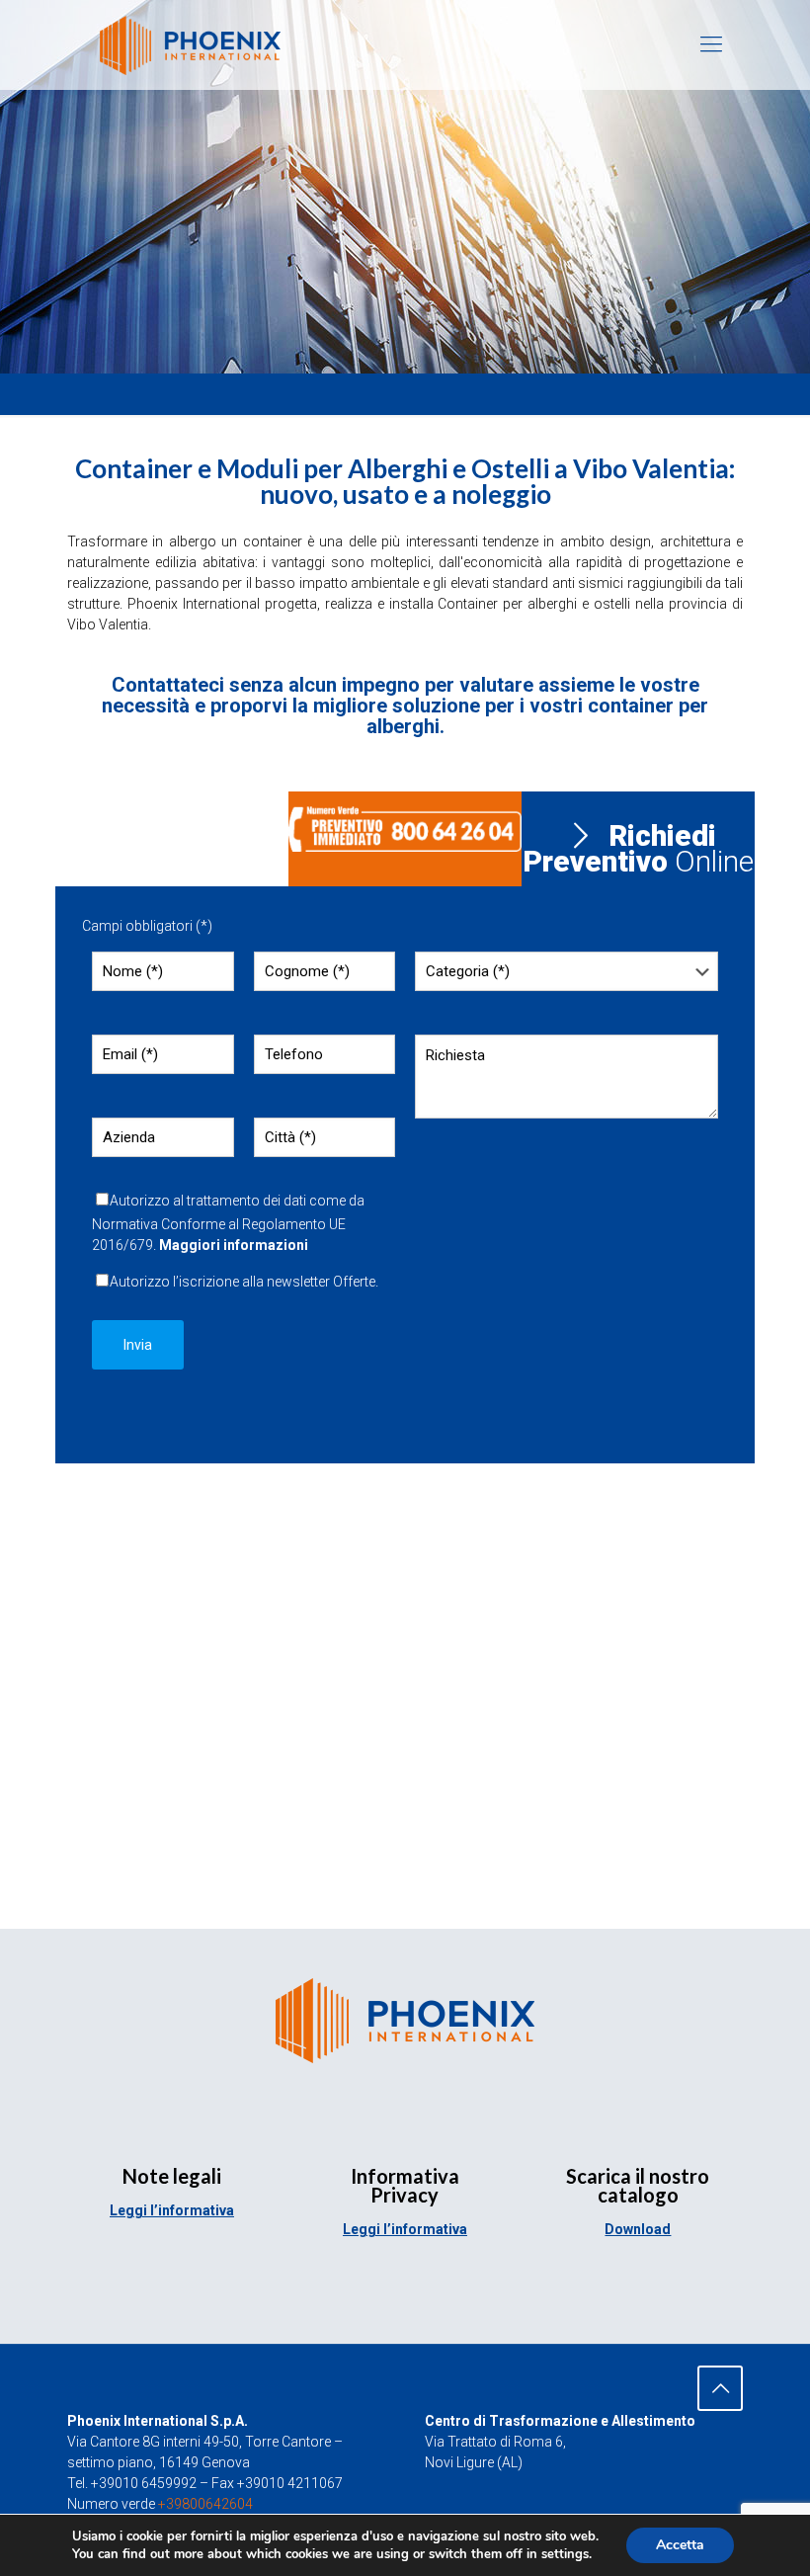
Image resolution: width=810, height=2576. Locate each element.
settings (565, 2554)
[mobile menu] (711, 44)
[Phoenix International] (190, 44)
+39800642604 (205, 2504)
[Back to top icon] (720, 2388)
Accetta (680, 2545)
